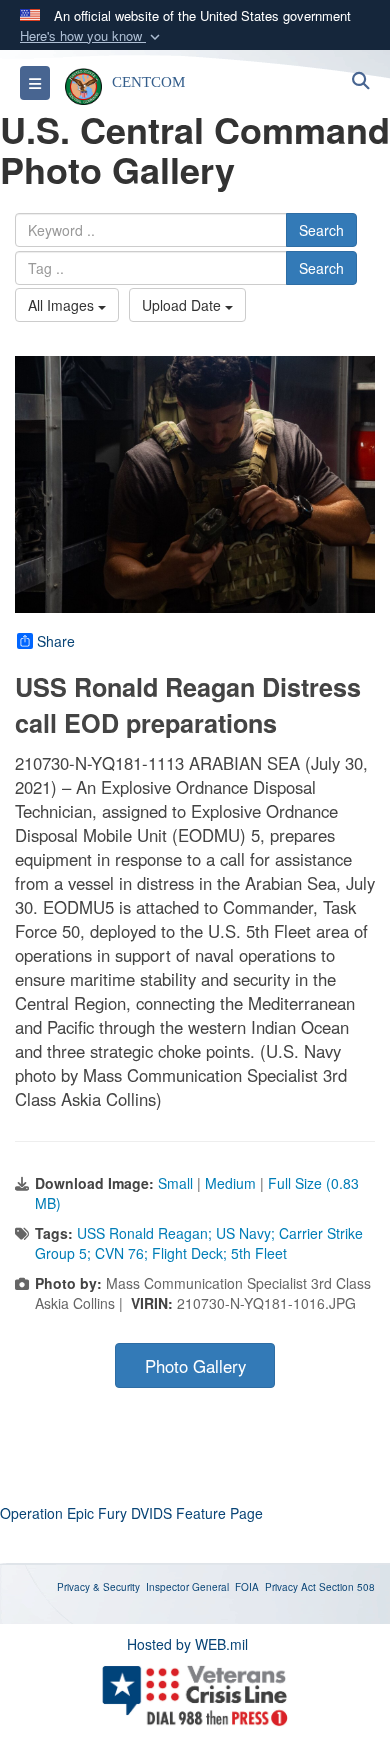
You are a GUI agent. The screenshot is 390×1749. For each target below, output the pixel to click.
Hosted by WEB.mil (187, 1644)
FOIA (247, 1587)
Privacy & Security (98, 1587)
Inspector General (187, 1587)
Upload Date (183, 305)
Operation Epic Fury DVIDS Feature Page (131, 1513)
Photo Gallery (195, 1366)
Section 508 (347, 1587)
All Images (63, 305)
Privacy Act (290, 1587)
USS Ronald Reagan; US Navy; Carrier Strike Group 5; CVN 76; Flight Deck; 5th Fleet (199, 1243)
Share (56, 641)
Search (321, 230)
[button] (92, 36)
